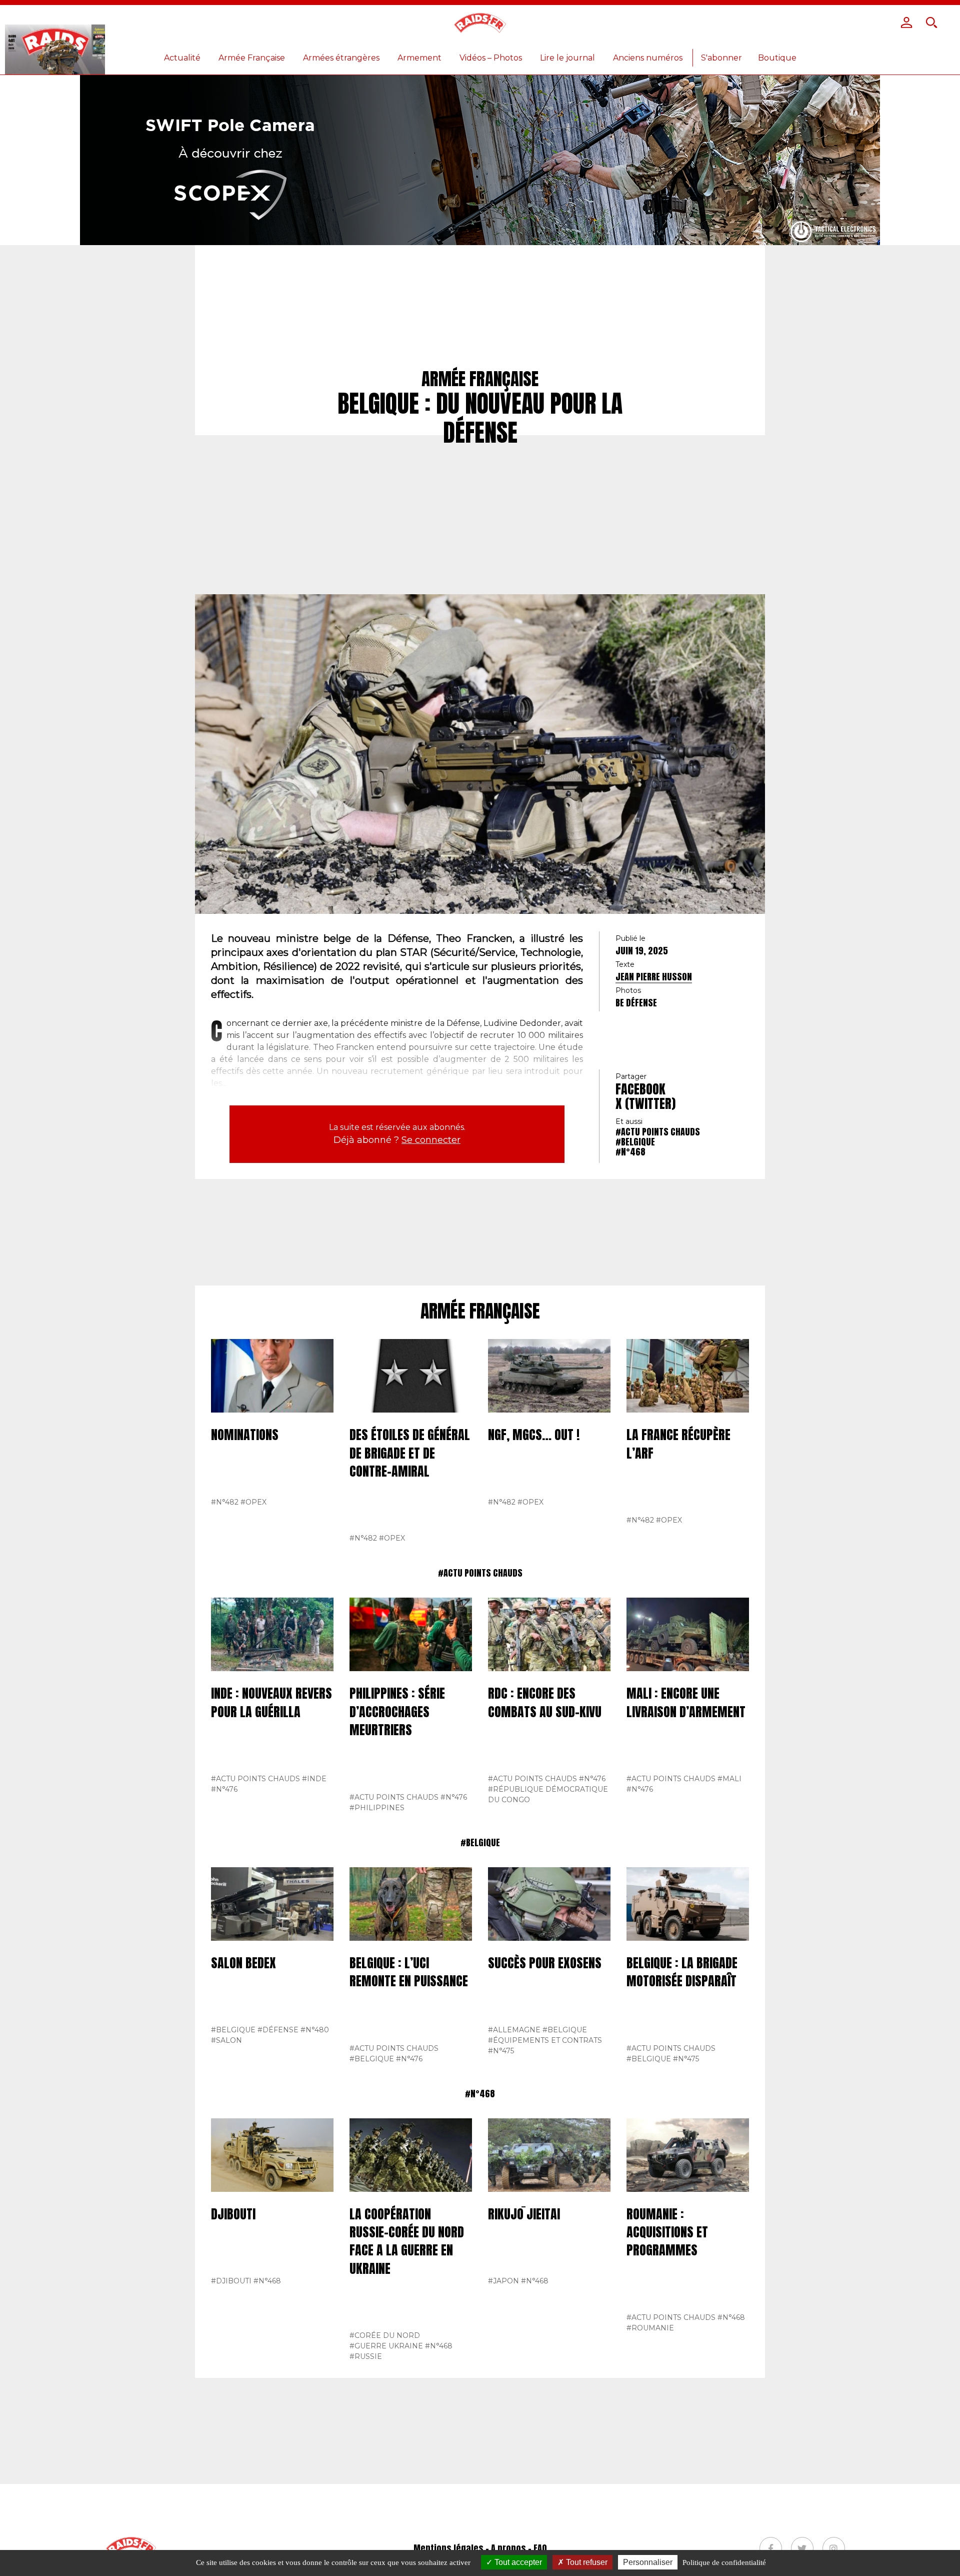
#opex (253, 1502)
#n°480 (315, 2030)
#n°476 (224, 1789)
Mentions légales (448, 2548)
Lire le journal (567, 58)
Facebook (640, 1089)
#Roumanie (650, 2328)
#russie (366, 2356)
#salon (226, 2040)
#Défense (278, 2030)
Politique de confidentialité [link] (724, 2562)
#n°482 (225, 1502)
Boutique (777, 58)
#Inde (314, 1779)
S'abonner (721, 58)
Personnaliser (648, 2562)
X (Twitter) (645, 1103)
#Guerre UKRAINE (386, 2346)
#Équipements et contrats (545, 2040)
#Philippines (377, 1808)
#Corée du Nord (385, 2335)
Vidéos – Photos (491, 58)
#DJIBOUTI (231, 2281)
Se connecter (431, 1140)
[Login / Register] (906, 23)
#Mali (729, 1779)
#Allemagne (514, 2030)
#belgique (635, 1142)
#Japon (503, 2281)
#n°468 (630, 1152)
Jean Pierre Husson (654, 977)
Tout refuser (586, 2562)
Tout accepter (517, 2562)
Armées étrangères (341, 58)
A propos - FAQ (519, 2548)
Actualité (182, 58)
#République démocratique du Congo (548, 1794)
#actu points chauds (658, 1132)
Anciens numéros (648, 58)
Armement (419, 58)
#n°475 (501, 2051)
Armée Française (252, 58)
